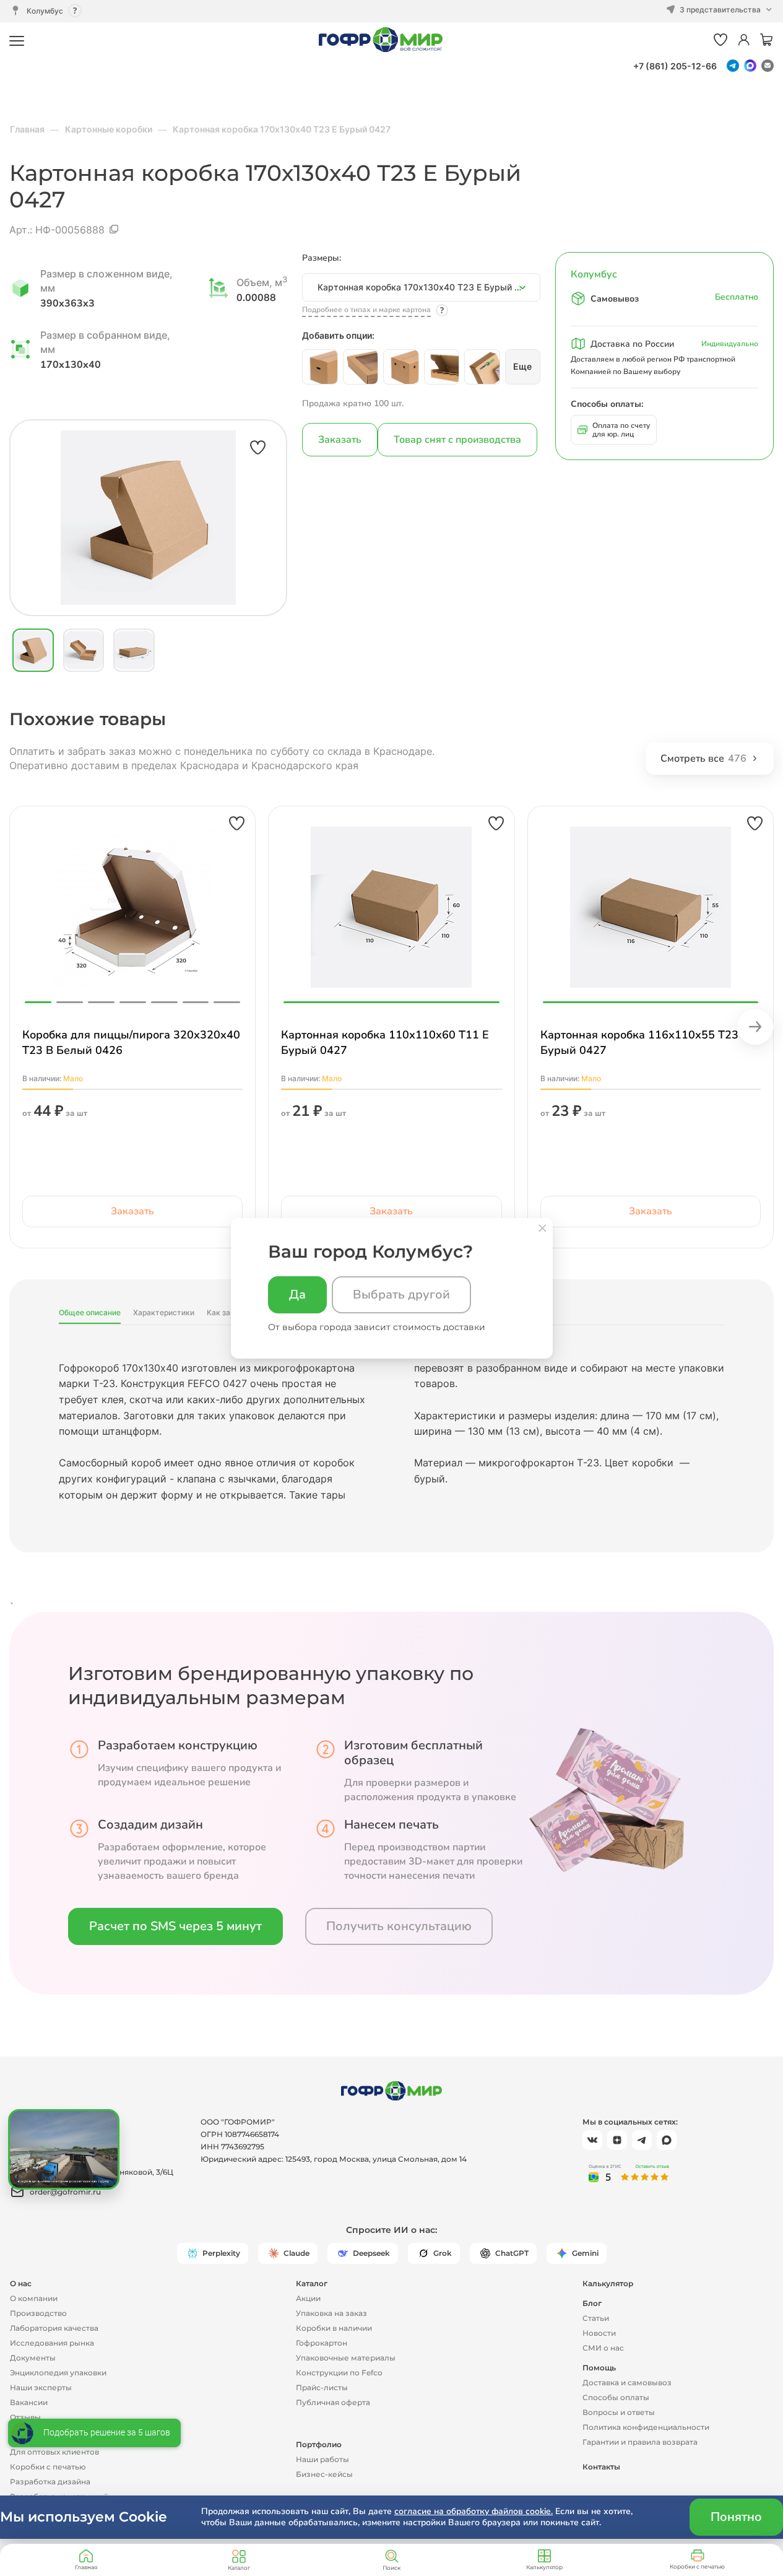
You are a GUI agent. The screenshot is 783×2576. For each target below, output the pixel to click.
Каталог (239, 2568)
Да (297, 1295)
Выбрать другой (401, 1295)
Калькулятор (544, 2567)
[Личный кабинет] (744, 41)
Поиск (391, 2568)
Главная (86, 2567)
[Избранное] (720, 41)
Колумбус (45, 11)
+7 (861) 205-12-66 (675, 66)
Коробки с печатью (697, 2566)
